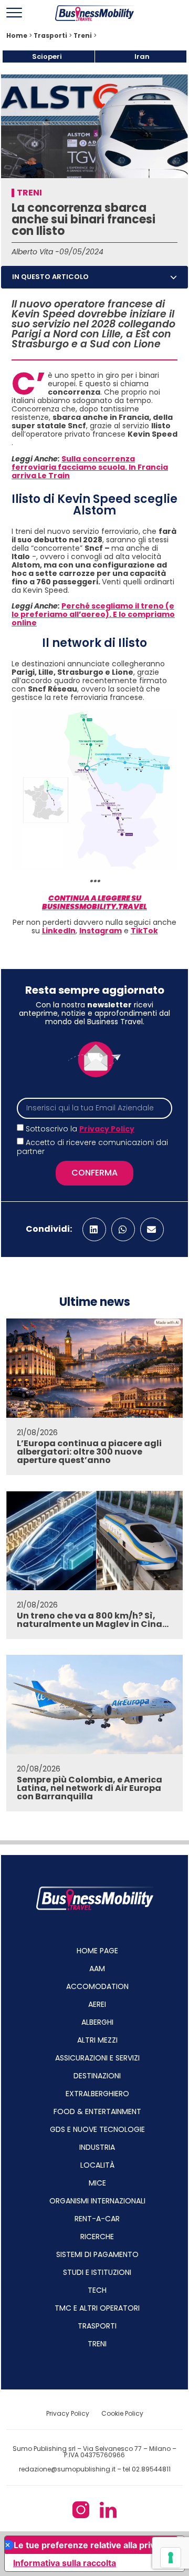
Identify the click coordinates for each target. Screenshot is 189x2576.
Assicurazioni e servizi (97, 2058)
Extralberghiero (97, 2094)
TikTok (144, 931)
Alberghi (97, 2022)
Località (97, 2165)
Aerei (97, 2004)
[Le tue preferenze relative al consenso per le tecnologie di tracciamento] (171, 2558)
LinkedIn (59, 931)
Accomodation (97, 1986)
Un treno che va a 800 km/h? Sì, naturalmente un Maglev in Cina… (93, 1620)
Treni (83, 36)
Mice (97, 2183)
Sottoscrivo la (80, 1129)
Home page (97, 1951)
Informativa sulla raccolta (65, 2563)
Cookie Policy (122, 2413)
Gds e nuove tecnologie (97, 2129)
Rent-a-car (97, 2219)
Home (17, 36)
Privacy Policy (107, 1129)
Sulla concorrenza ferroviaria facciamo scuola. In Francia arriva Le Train (90, 467)
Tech (97, 2290)
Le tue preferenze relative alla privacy (91, 2545)
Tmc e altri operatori (97, 2308)
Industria (97, 2147)
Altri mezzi (97, 2040)
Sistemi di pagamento (97, 2254)
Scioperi (47, 56)
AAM (97, 1969)
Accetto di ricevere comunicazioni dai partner (92, 1147)
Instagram (101, 931)
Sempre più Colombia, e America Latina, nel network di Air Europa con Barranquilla (90, 1788)
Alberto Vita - (35, 252)
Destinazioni (97, 2076)
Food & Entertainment (97, 2111)
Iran (142, 56)
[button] (174, 277)
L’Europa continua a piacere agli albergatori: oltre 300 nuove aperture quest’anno (89, 1452)
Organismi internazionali (97, 2201)
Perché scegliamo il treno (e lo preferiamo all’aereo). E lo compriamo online (93, 614)
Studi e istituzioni (97, 2272)
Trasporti (50, 36)
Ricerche (97, 2237)
